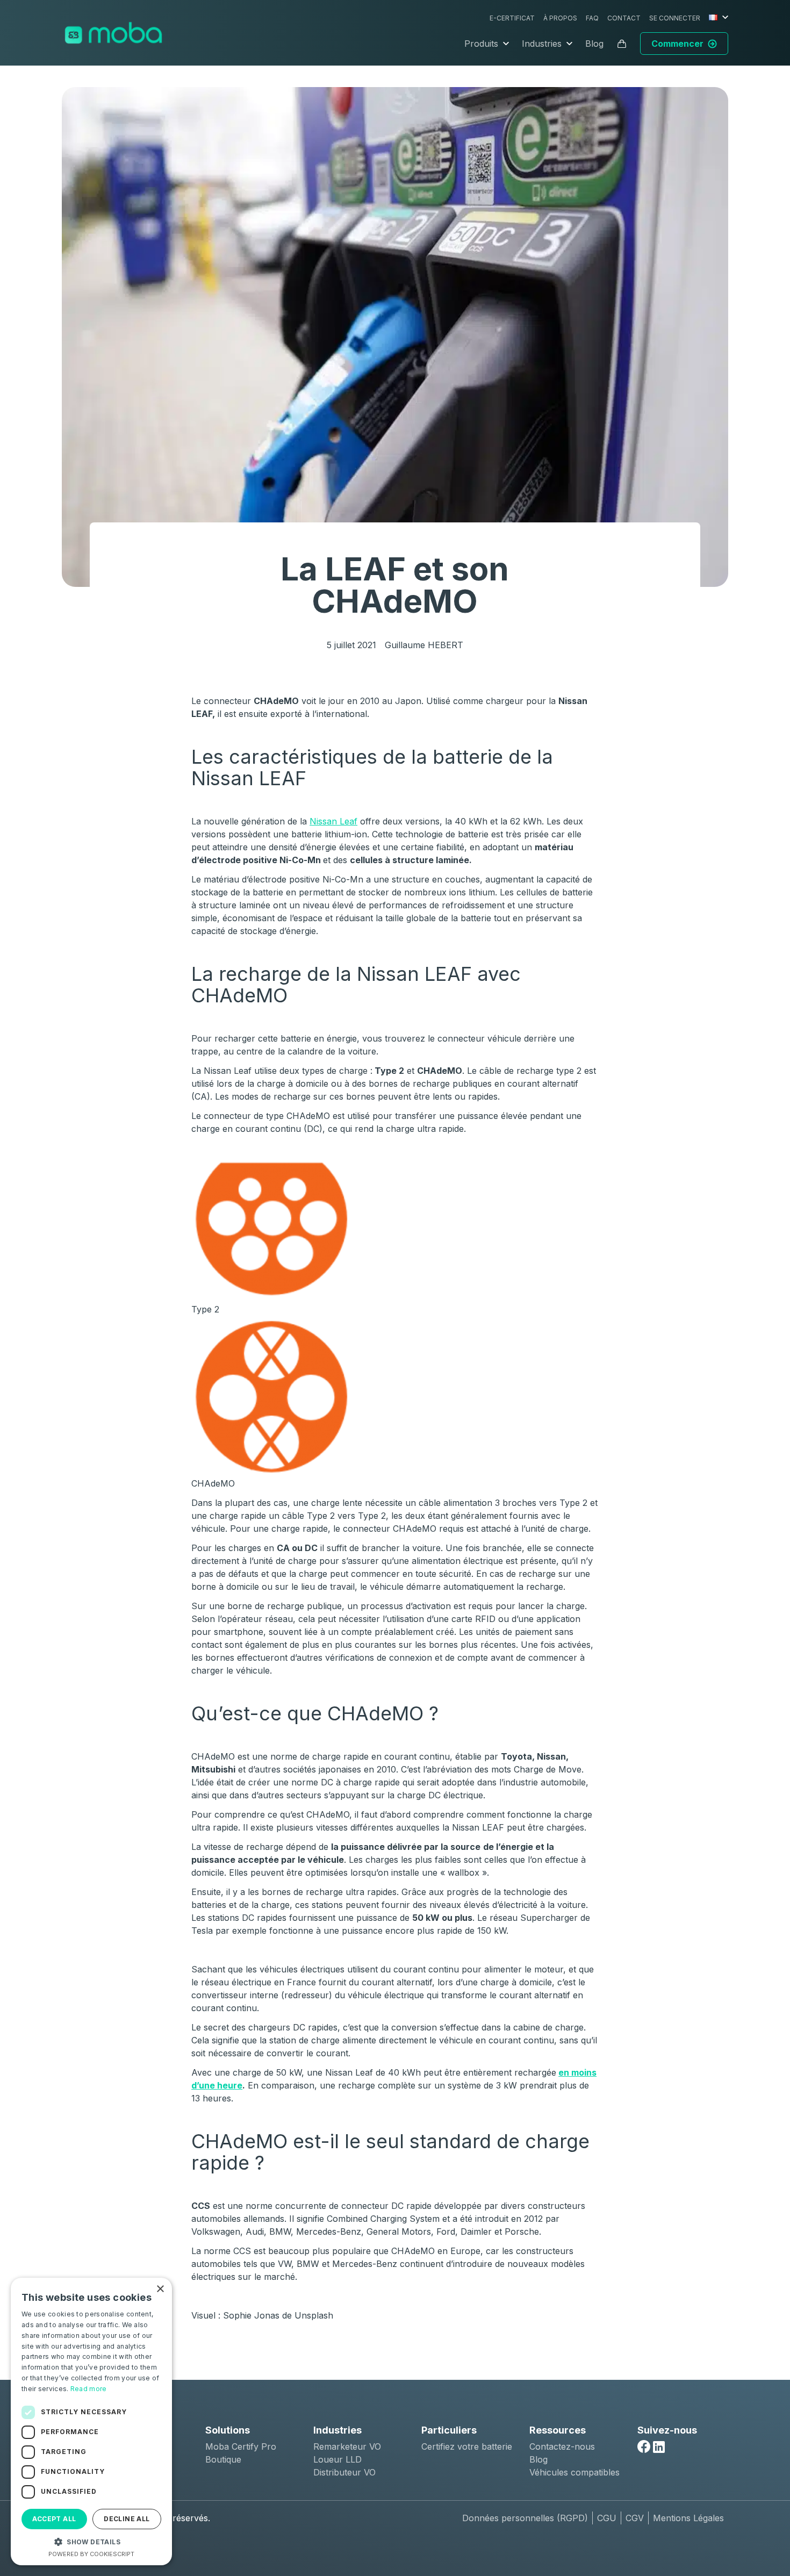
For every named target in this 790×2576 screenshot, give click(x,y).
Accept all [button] (54, 2519)
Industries (542, 44)
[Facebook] (644, 2446)
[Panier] (622, 44)
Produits (481, 44)
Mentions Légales (688, 2518)
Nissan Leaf (333, 821)
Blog (594, 44)
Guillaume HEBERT (424, 645)
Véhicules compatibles (574, 2472)
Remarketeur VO (347, 2446)
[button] (91, 2542)
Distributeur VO (344, 2472)
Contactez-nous (562, 2446)
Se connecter (675, 18)
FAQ (592, 18)
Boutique (223, 2459)
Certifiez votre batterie (467, 2446)
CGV (635, 2518)
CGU (607, 2518)
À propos (560, 18)
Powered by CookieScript (91, 2554)
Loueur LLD (337, 2459)
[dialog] (91, 2421)
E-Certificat (512, 18)
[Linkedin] (659, 2447)
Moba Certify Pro (241, 2446)
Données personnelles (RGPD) (525, 2518)
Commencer (677, 44)
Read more (89, 2389)
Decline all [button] (127, 2519)
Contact (624, 18)
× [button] (160, 2289)
